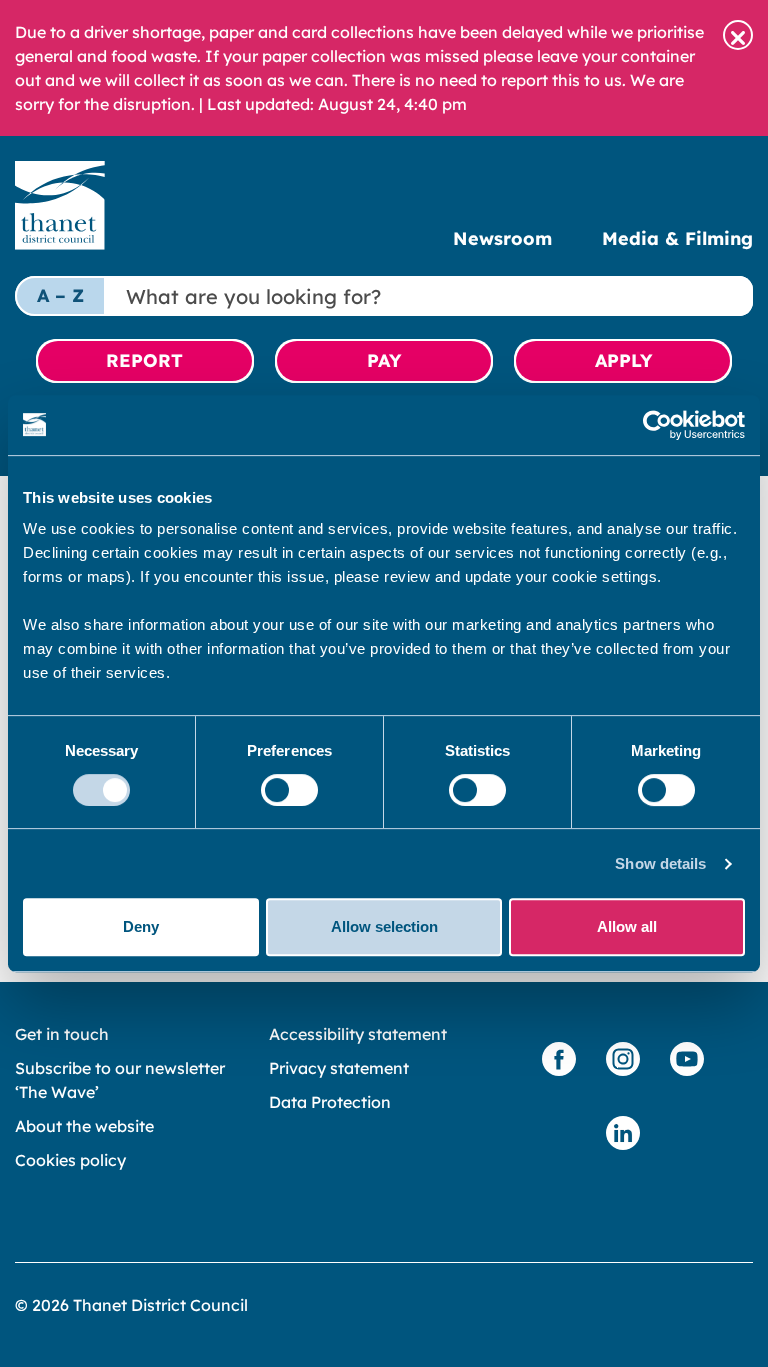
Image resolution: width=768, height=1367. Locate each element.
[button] (738, 35)
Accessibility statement (358, 1034)
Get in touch (62, 1034)
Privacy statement (339, 1068)
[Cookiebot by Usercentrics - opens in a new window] (657, 425)
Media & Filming (677, 238)
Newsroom (502, 238)
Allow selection (384, 926)
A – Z (60, 295)
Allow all (627, 926)
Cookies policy (70, 1160)
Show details (660, 863)
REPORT (144, 360)
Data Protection (330, 1102)
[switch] (289, 790)
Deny (141, 926)
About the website (84, 1126)
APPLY (623, 360)
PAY (384, 360)
